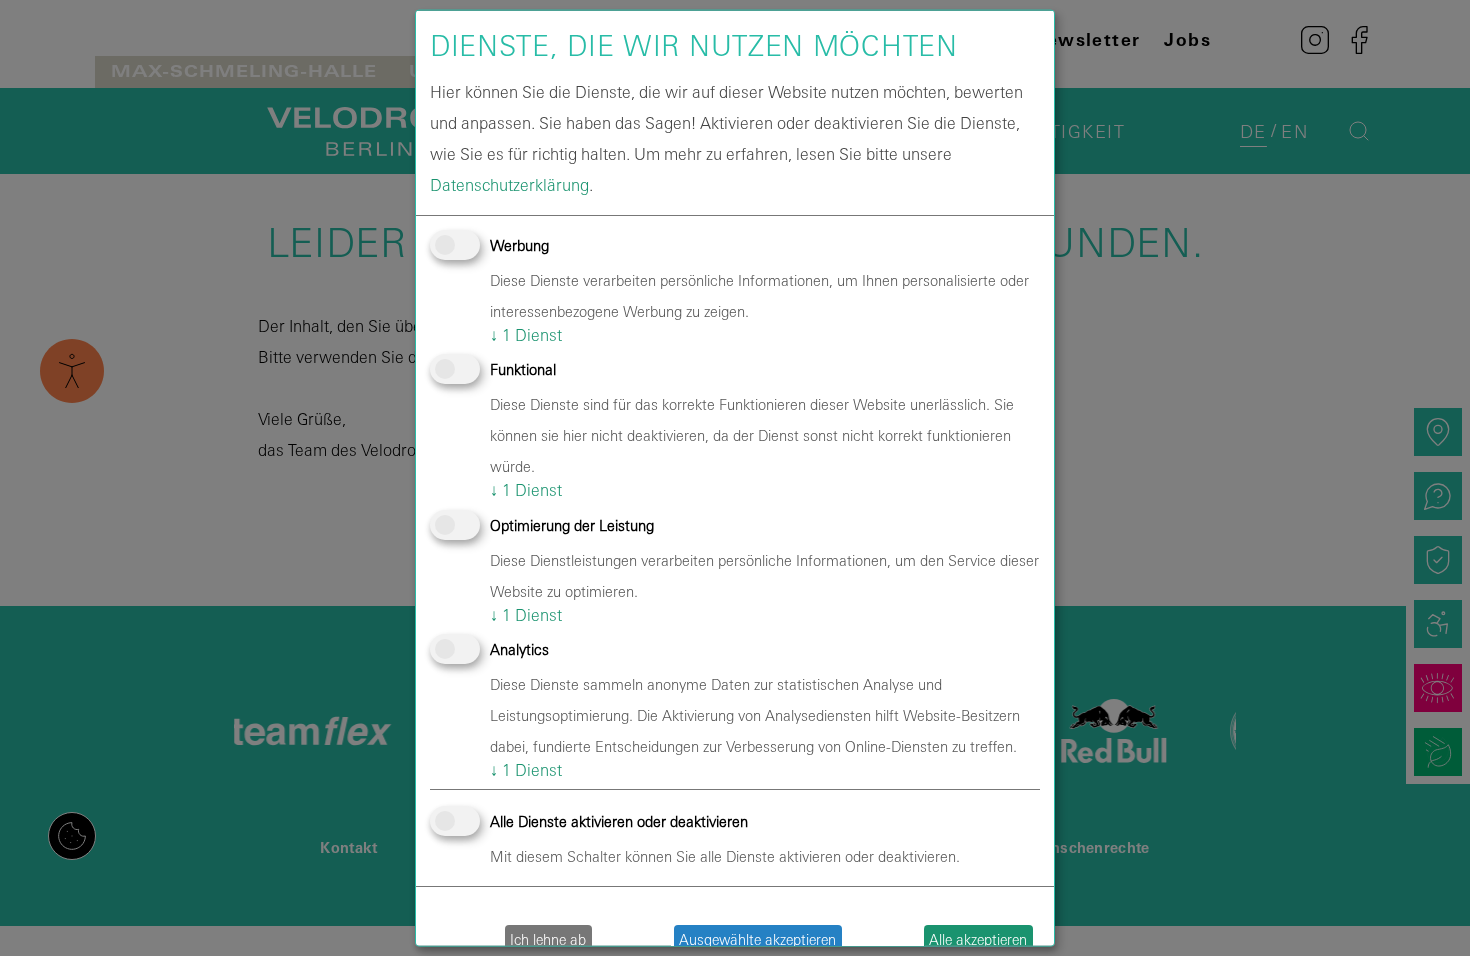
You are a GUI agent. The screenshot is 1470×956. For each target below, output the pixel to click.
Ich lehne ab (548, 938)
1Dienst (526, 335)
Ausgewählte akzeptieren (757, 938)
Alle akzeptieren (978, 938)
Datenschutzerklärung (509, 185)
